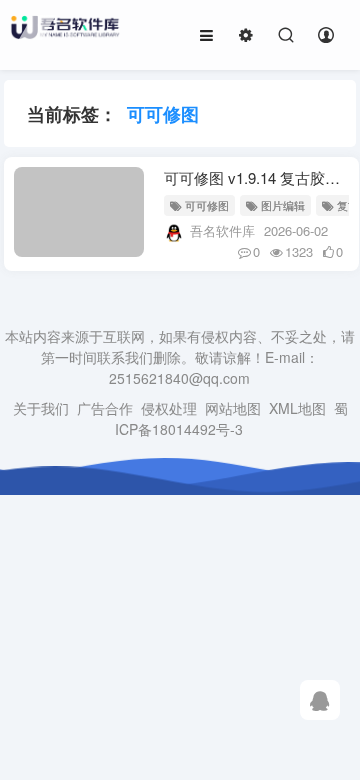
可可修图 (207, 205)
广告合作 (105, 408)
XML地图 (297, 408)
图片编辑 (283, 205)
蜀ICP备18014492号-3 (232, 418)
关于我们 (41, 408)
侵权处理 (169, 408)
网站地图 (233, 408)
